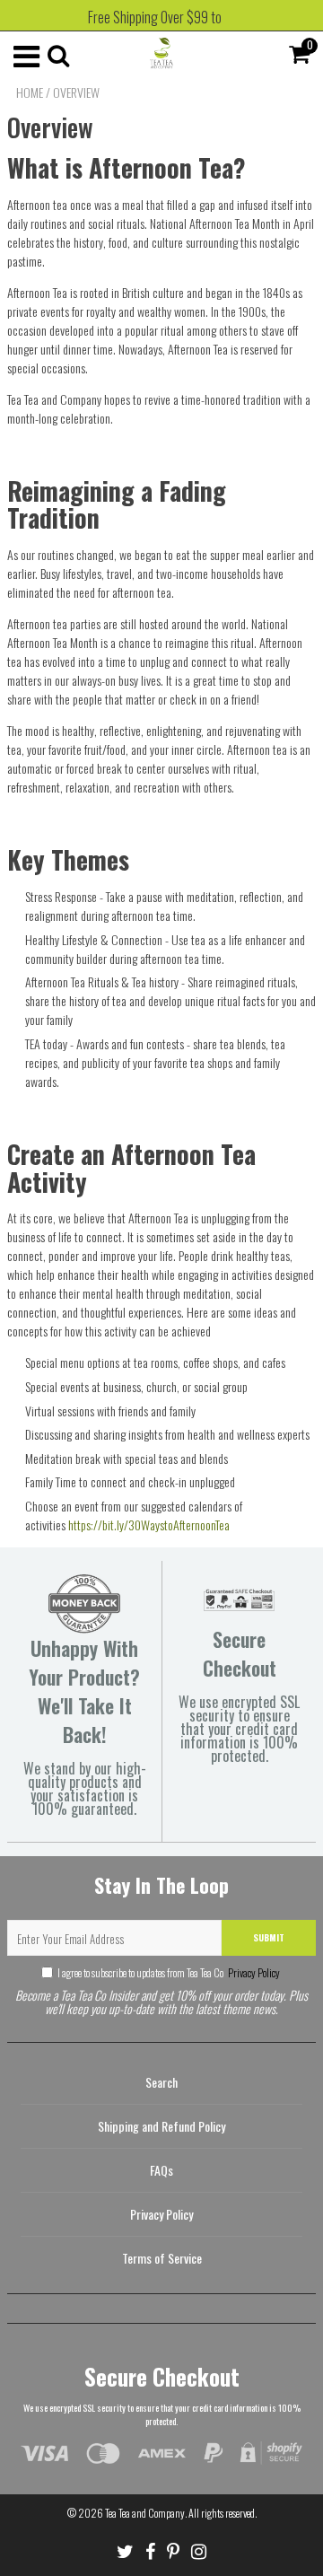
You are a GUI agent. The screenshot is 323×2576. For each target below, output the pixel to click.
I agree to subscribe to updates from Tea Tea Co (169, 1972)
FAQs (161, 2170)
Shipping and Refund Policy (161, 2126)
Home (30, 92)
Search (161, 2082)
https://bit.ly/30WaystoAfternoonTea (149, 1525)
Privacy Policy (253, 1972)
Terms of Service (162, 2258)
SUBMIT (269, 1937)
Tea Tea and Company (145, 2513)
